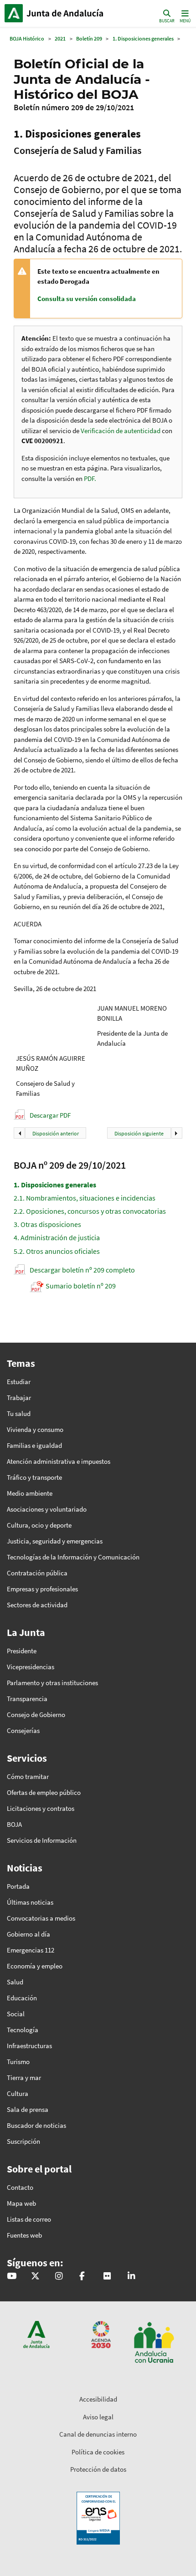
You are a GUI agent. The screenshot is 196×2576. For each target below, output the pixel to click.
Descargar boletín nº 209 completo (82, 1270)
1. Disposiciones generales (143, 38)
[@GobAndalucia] (12, 2277)
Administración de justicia (57, 1237)
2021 (60, 38)
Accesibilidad (98, 2399)
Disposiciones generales (55, 1185)
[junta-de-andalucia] (131, 2277)
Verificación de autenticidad (121, 431)
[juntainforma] (107, 2277)
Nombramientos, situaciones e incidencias (85, 1198)
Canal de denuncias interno (98, 2434)
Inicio (66, 13)
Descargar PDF (50, 1115)
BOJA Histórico (27, 38)
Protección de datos (98, 2469)
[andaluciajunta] (35, 2277)
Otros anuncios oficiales (57, 1251)
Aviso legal (98, 2417)
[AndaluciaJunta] (82, 2277)
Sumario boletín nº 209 (81, 1286)
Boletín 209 (89, 38)
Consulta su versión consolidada (87, 299)
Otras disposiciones (47, 1224)
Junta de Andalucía (14, 13)
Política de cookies (98, 2452)
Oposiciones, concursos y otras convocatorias (90, 1211)
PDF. (90, 478)
